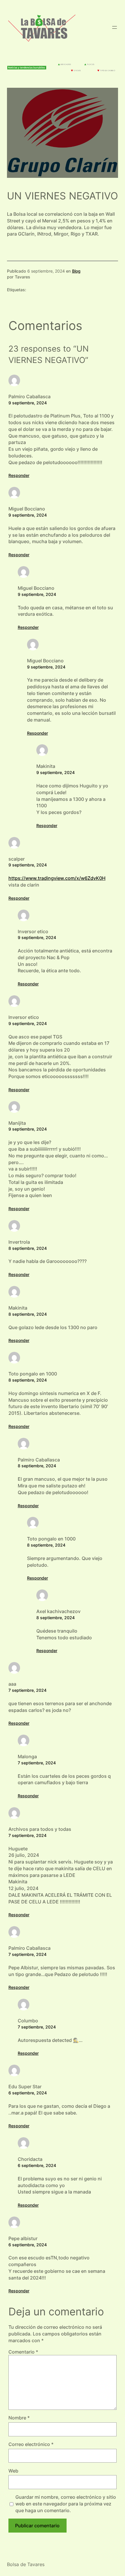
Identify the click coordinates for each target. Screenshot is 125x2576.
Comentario (23, 2352)
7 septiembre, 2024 (27, 1690)
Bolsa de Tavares (26, 2564)
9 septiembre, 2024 (28, 403)
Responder (19, 475)
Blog (76, 271)
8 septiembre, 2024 (28, 1248)
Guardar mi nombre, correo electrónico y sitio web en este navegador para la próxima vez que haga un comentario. (66, 2504)
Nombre (19, 2418)
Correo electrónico (31, 2444)
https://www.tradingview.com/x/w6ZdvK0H (57, 878)
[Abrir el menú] (115, 27)
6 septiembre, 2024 (28, 2093)
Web (13, 2471)
